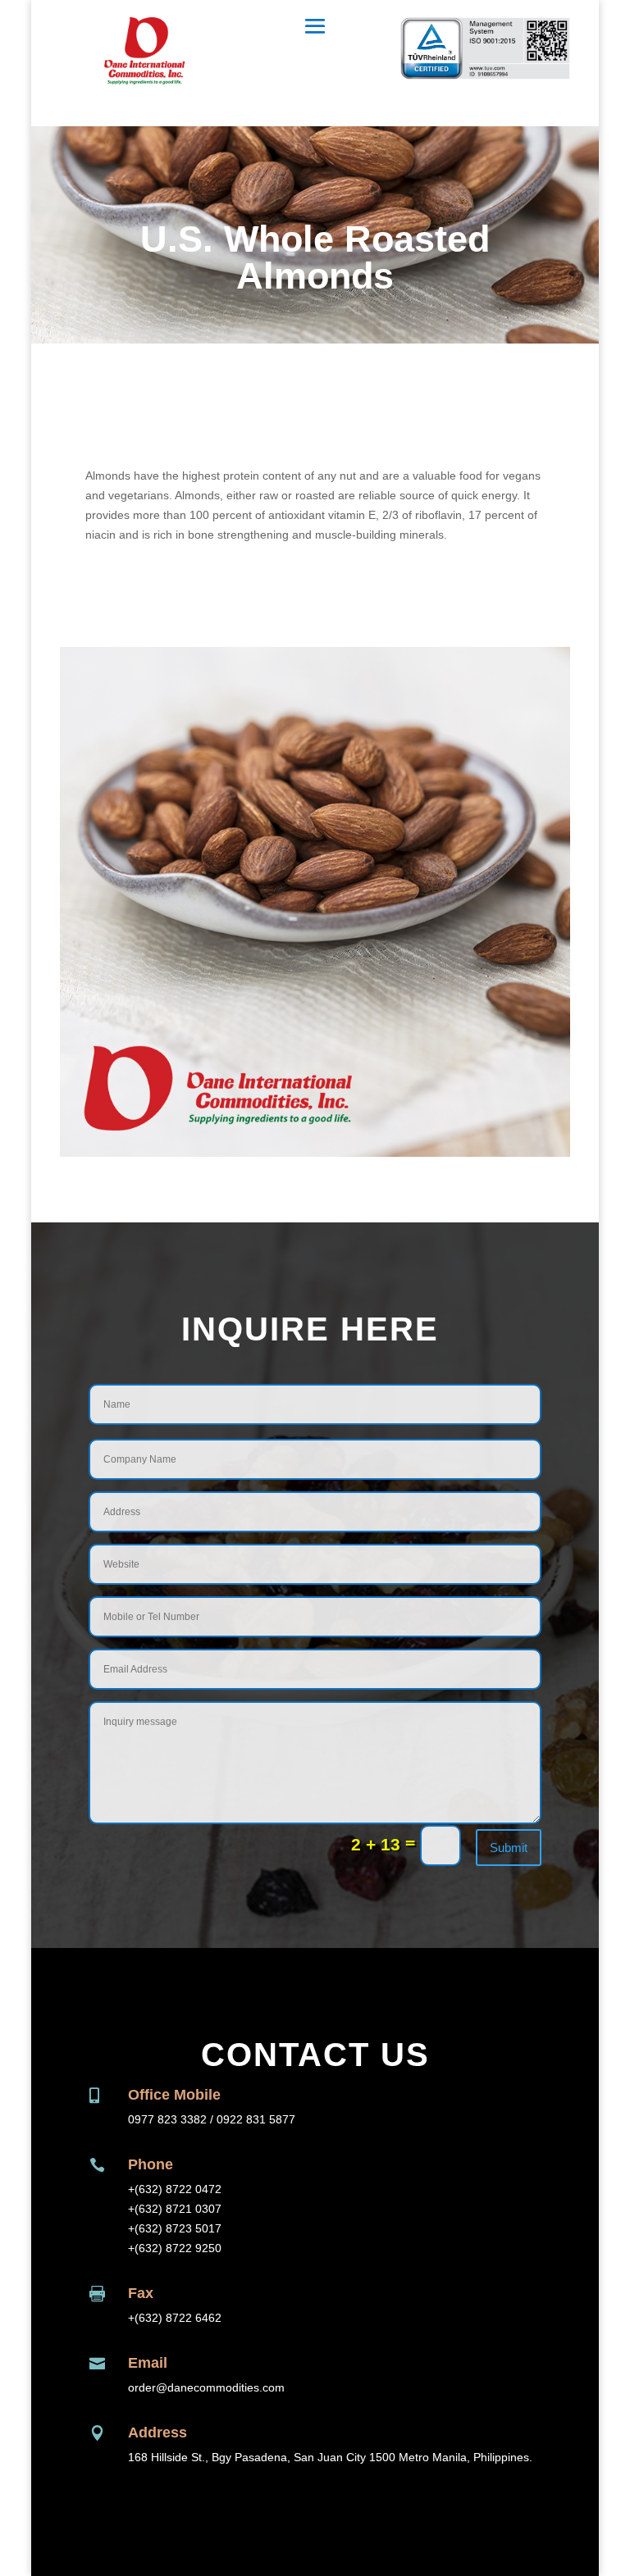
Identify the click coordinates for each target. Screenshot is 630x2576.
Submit (509, 1848)
